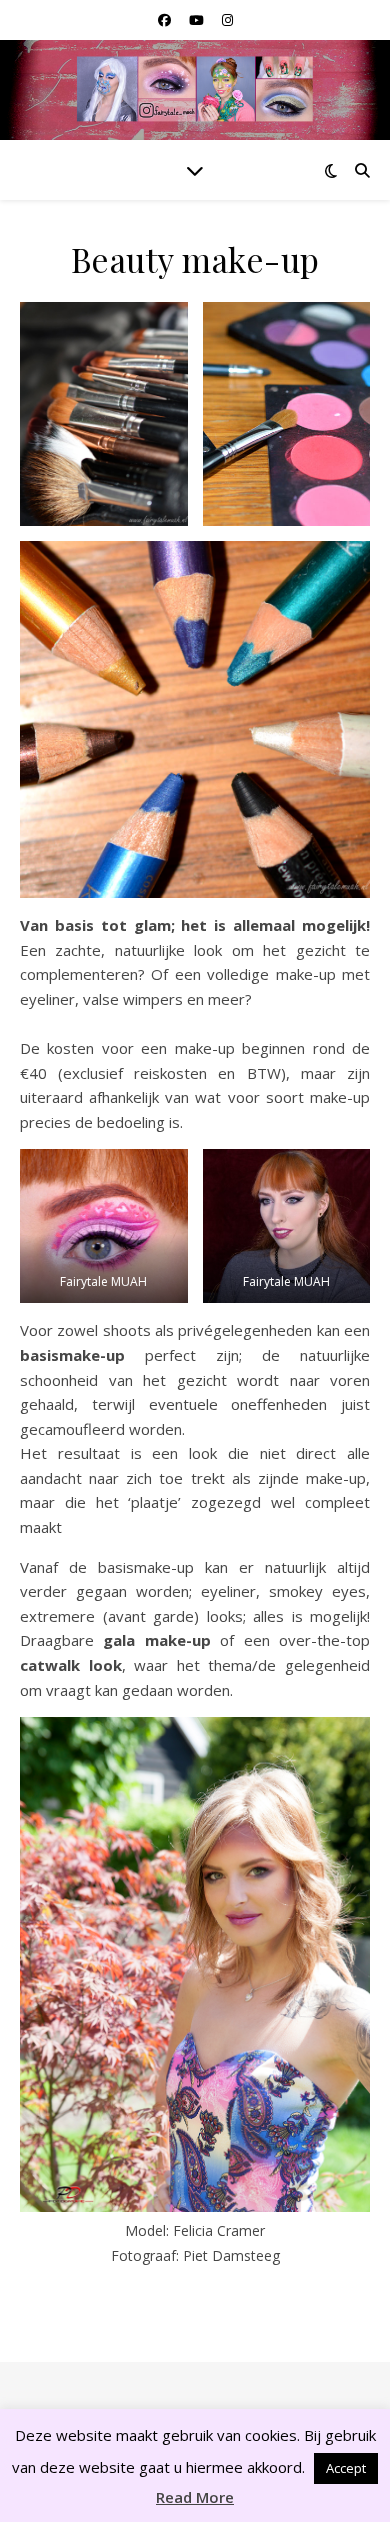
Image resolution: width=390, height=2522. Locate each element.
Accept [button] (346, 2468)
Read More (195, 2497)
